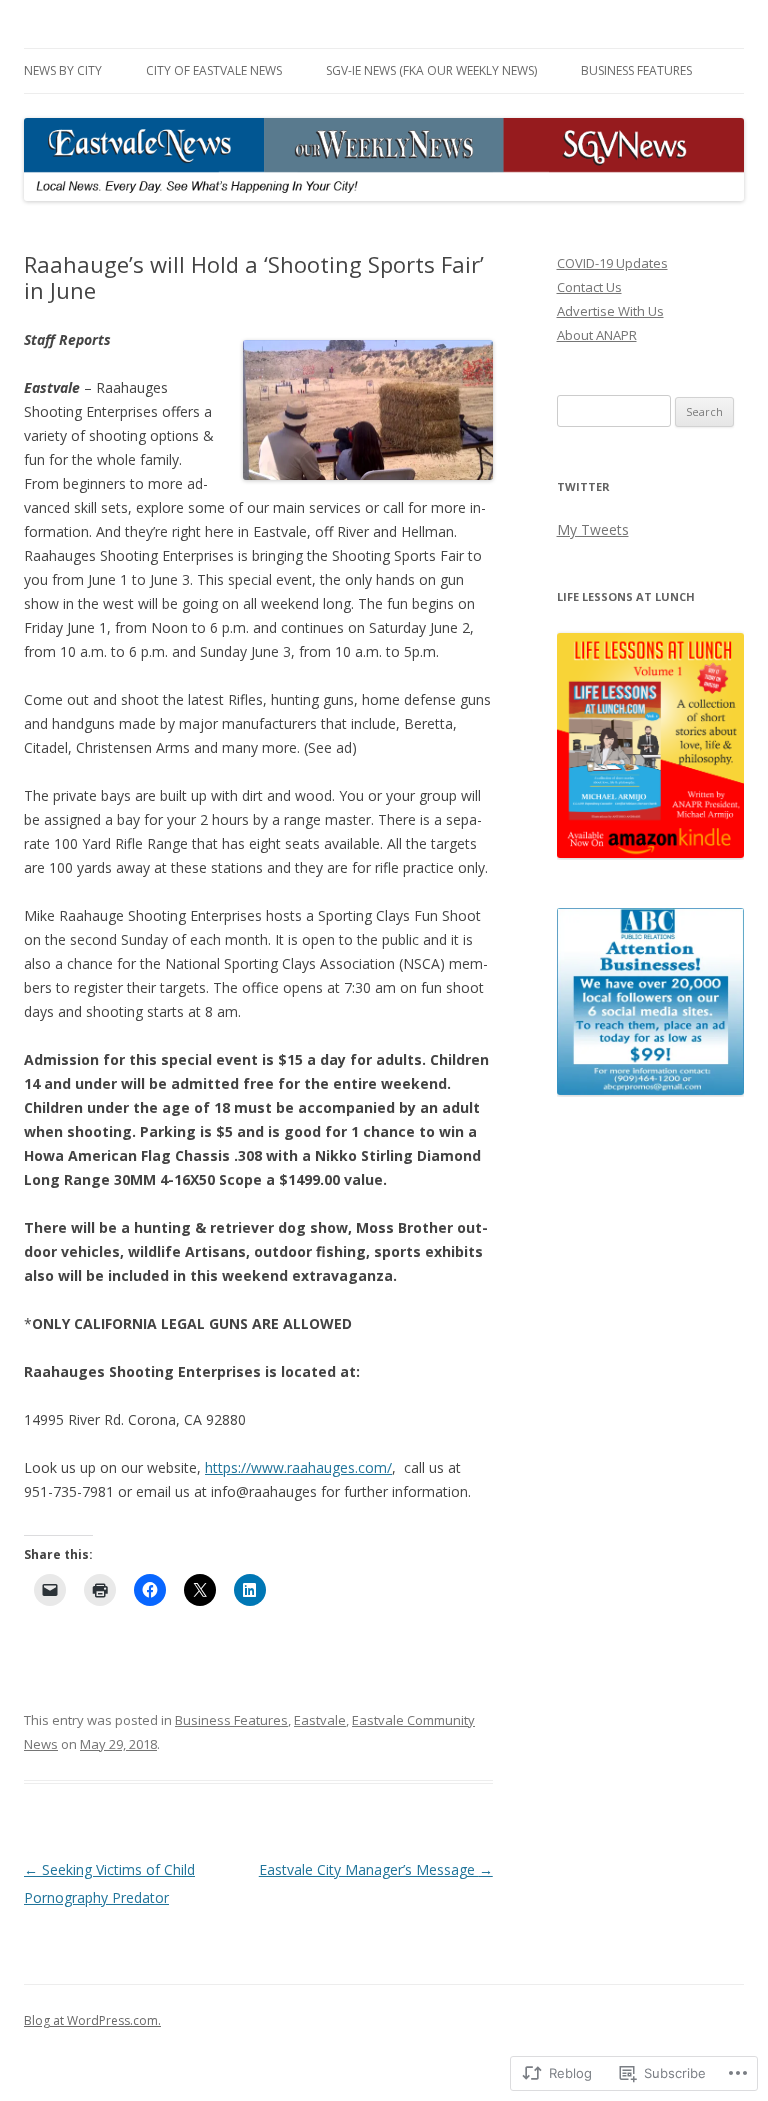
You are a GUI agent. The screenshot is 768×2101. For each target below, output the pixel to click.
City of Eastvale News (214, 70)
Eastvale (320, 1720)
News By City (63, 70)
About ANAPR (597, 335)
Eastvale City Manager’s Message (376, 1869)
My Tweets (593, 529)
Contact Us (589, 287)
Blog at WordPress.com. (92, 2020)
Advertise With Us (610, 311)
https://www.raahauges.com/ (298, 1467)
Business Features (636, 70)
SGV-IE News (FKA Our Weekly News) (431, 70)
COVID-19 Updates (612, 263)
